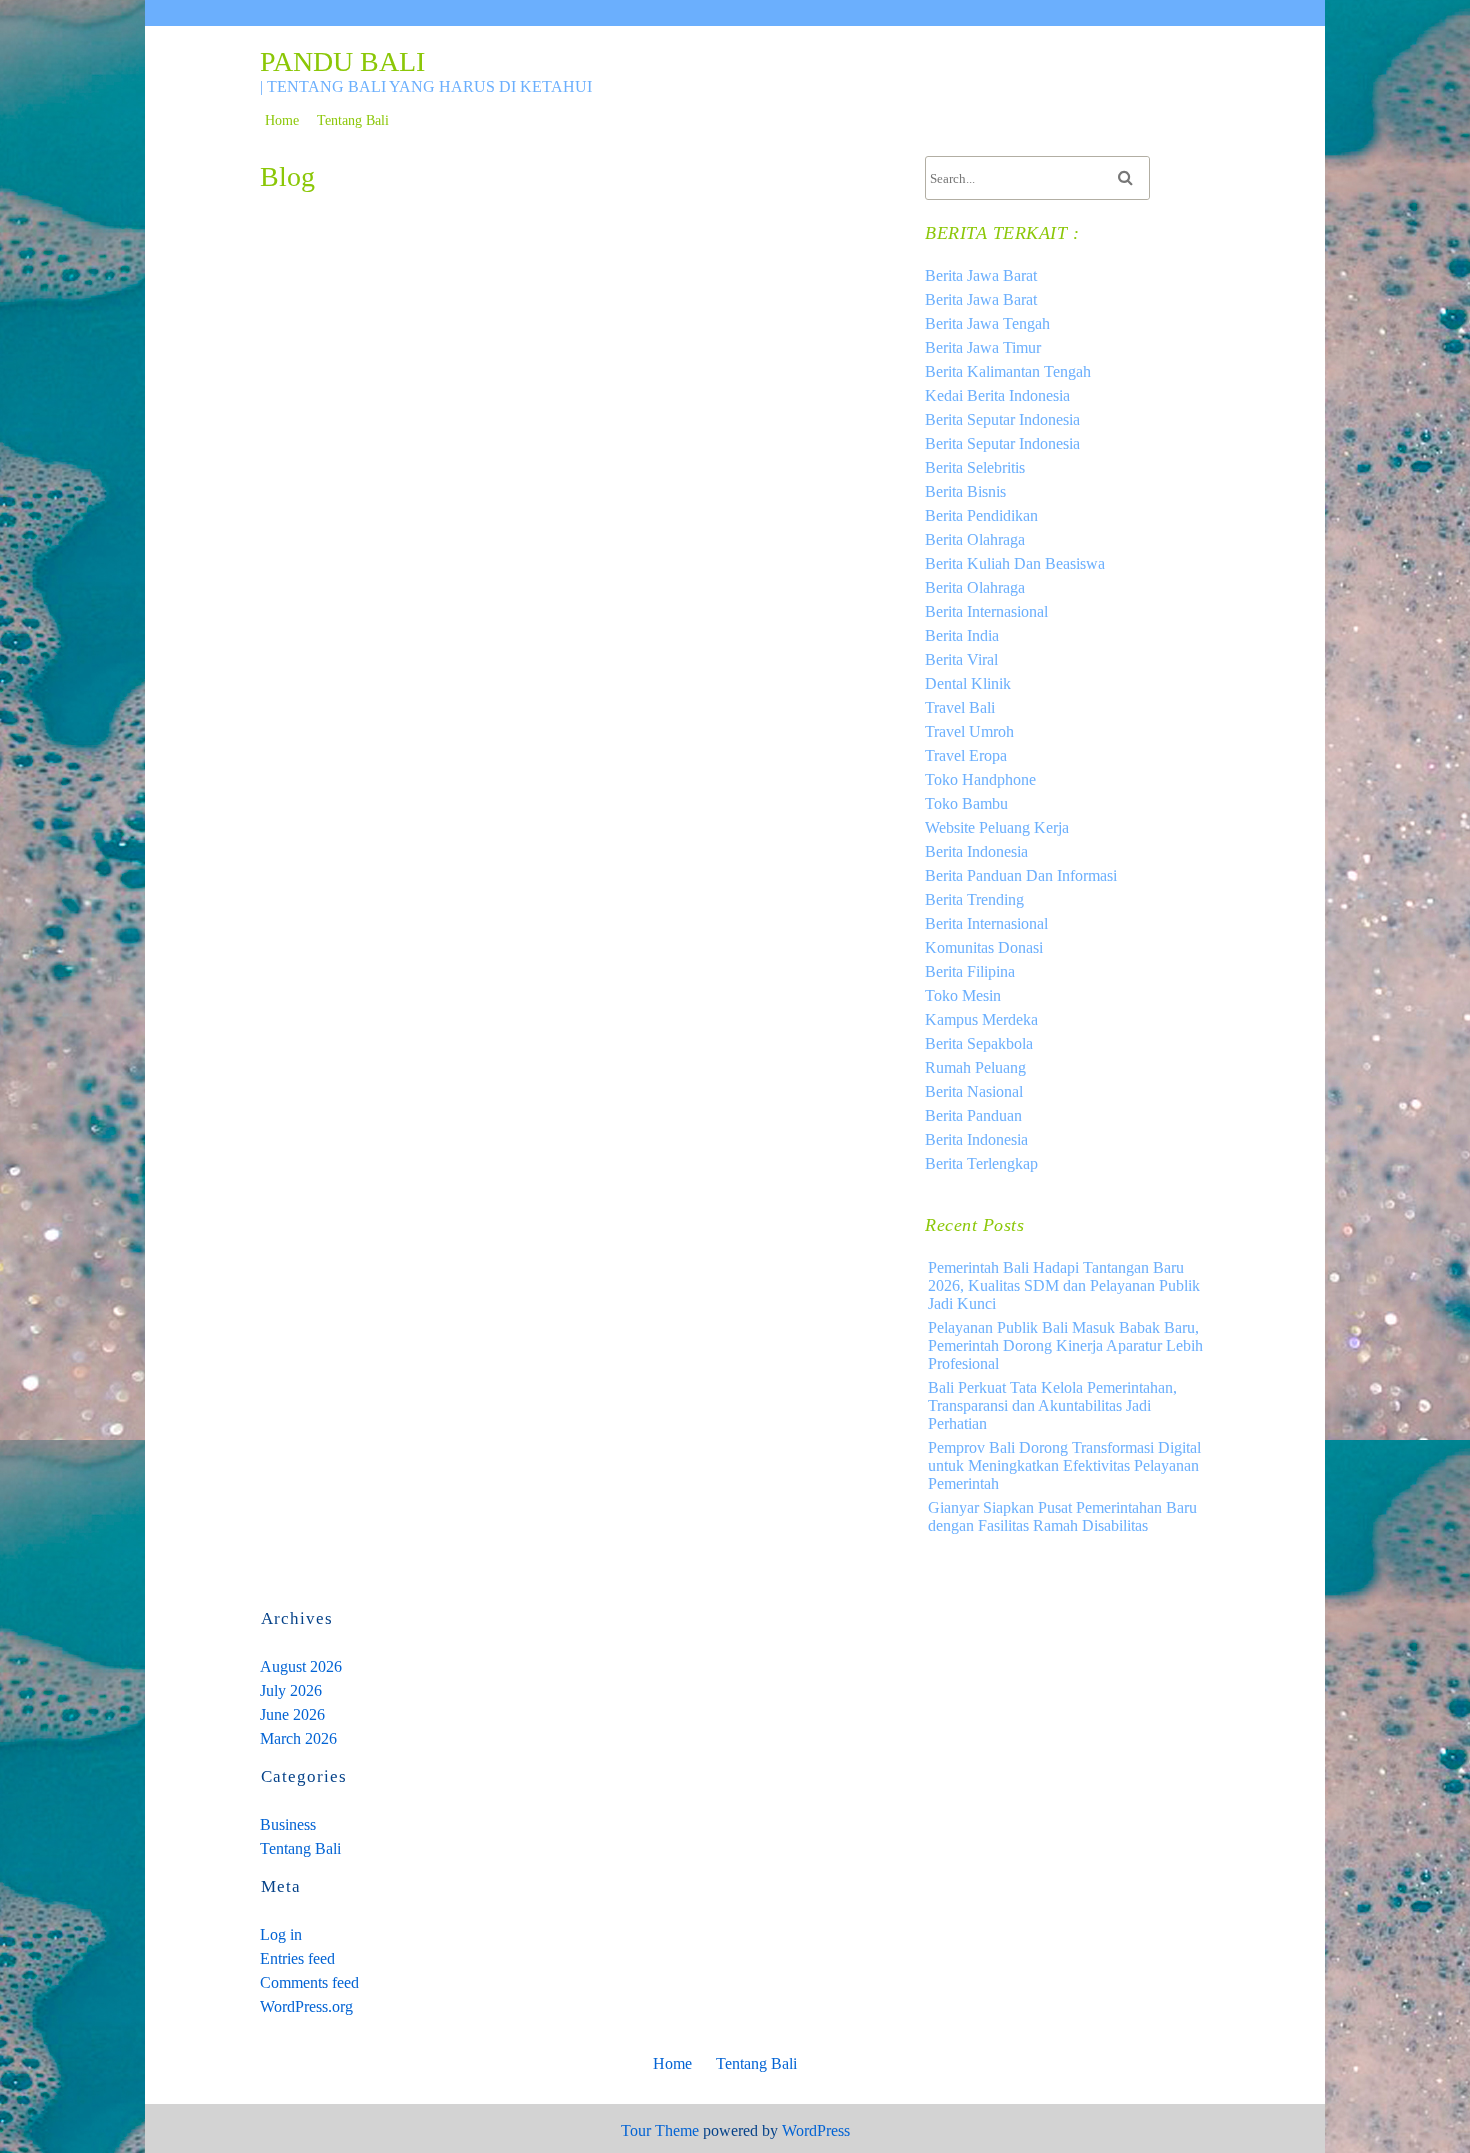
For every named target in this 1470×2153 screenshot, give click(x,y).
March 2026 (298, 1738)
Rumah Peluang (975, 1067)
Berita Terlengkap (981, 1163)
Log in (281, 1934)
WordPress (816, 2130)
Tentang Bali (353, 120)
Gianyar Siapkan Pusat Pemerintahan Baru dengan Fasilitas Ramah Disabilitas (1062, 1516)
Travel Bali (960, 707)
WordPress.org (306, 2006)
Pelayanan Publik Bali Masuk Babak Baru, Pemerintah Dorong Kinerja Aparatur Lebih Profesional (1065, 1345)
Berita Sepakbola (979, 1043)
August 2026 (301, 1666)
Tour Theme (660, 2130)
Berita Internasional (986, 611)
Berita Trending (974, 899)
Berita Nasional (974, 1091)
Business (288, 1824)
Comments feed (309, 1982)
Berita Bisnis (965, 491)
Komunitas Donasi (984, 947)
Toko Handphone (980, 779)
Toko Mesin (963, 995)
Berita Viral (961, 659)
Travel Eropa (966, 755)
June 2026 (292, 1714)
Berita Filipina (970, 971)
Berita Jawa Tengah (987, 323)
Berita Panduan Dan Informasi (1021, 875)
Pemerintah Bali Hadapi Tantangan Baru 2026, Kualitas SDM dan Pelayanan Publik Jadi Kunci (1064, 1285)
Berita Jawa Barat (981, 275)
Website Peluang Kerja (997, 827)
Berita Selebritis (975, 467)
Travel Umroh (969, 731)
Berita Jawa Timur (983, 347)
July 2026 (291, 1690)
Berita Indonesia (976, 851)
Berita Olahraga (975, 539)
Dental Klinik (968, 683)
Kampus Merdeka (981, 1019)
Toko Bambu (966, 803)
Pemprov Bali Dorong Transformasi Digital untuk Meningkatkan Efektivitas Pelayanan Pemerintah (1064, 1465)
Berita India (962, 635)
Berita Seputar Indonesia (1002, 419)
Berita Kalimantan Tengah (1008, 371)
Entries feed (297, 1958)
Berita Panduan (973, 1115)
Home (282, 120)
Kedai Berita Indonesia (997, 395)
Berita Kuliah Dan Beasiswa (1015, 563)
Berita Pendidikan (981, 515)
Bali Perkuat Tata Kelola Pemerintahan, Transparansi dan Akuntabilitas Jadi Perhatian (1052, 1405)
